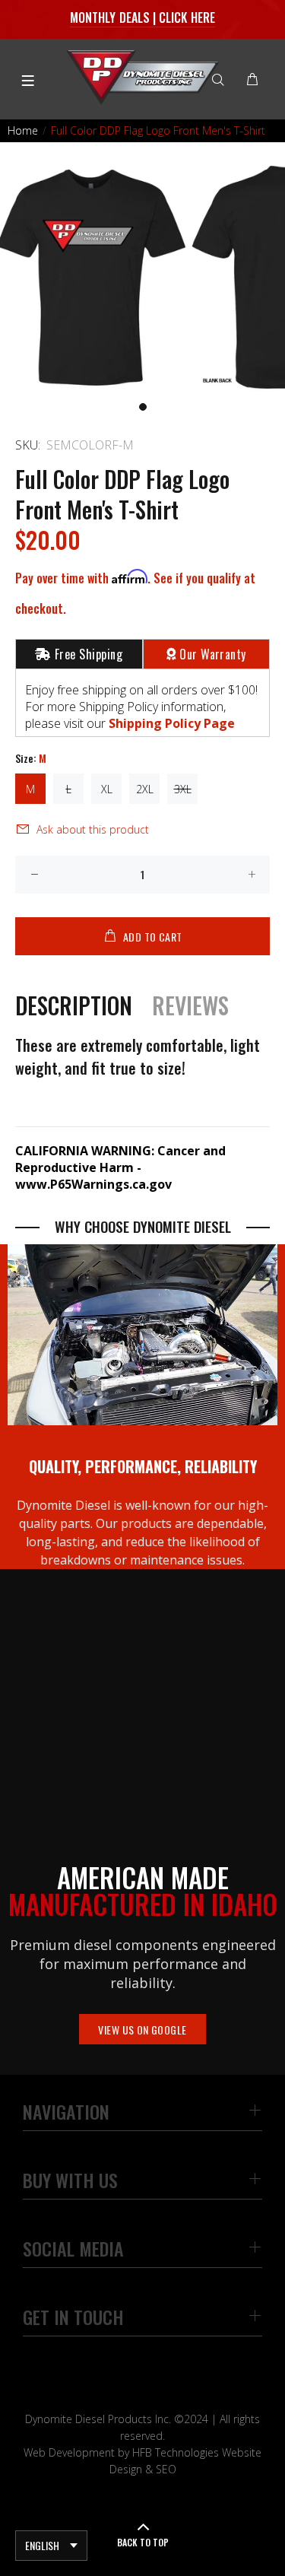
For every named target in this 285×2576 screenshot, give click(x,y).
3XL (183, 789)
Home (23, 130)
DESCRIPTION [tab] (74, 1005)
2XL (145, 789)
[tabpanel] (142, 279)
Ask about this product (93, 829)
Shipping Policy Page (172, 723)
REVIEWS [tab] (190, 1005)
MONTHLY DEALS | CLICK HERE (142, 17)
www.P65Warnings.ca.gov (93, 1184)
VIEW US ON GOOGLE (142, 2030)
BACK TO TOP (143, 2542)
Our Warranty (213, 654)
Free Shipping (89, 654)
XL (107, 789)
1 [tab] (143, 407)
